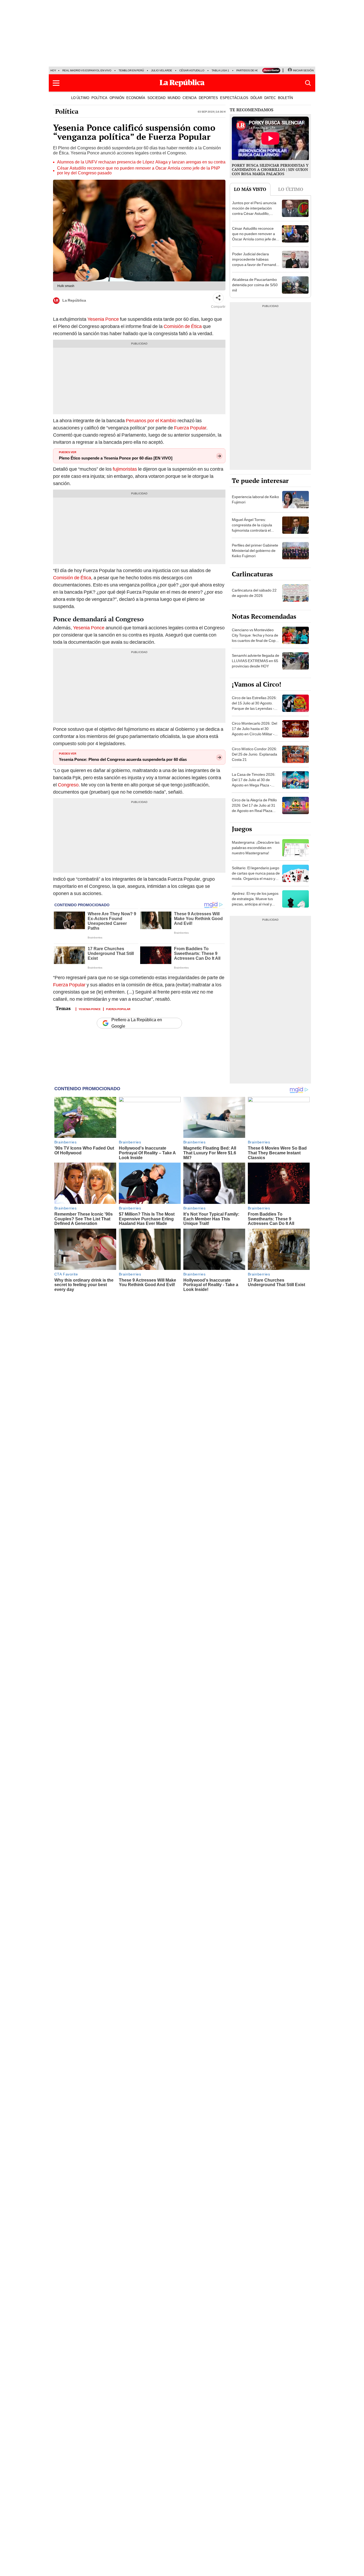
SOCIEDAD (156, 98)
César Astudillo (192, 70)
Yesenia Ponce (103, 319)
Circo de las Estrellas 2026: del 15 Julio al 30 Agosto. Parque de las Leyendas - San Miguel (254, 706)
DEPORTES (208, 98)
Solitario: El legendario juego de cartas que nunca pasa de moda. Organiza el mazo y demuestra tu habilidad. (256, 876)
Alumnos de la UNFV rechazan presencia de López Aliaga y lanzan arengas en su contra (141, 162)
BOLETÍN (285, 98)
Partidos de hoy (248, 70)
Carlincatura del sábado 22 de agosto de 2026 (254, 593)
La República (74, 300)
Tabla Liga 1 (220, 70)
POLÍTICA (99, 98)
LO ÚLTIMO (80, 98)
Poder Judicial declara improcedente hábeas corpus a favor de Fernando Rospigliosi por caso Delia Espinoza (255, 265)
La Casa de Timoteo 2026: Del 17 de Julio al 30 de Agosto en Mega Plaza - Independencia (254, 782)
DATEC (270, 98)
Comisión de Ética (183, 326)
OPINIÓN (117, 98)
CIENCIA (190, 98)
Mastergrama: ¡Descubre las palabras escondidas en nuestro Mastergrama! (256, 848)
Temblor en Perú (131, 70)
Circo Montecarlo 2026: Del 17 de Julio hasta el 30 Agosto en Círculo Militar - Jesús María (254, 731)
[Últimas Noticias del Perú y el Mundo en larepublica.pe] (182, 83)
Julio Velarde (162, 70)
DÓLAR (256, 98)
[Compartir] (218, 298)
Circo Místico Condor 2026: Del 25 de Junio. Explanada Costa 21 (254, 754)
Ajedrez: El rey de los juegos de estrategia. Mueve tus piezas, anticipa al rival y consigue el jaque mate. (255, 901)
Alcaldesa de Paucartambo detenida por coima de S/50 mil (255, 285)
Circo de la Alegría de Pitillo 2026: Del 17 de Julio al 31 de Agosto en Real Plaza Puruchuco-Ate (254, 808)
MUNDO (174, 98)
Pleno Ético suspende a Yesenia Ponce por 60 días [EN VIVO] (116, 458)
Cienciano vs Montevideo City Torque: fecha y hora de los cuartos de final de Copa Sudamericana (255, 638)
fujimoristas (125, 469)
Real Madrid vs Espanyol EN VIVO (87, 70)
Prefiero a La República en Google (137, 1023)
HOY (53, 70)
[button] (56, 83)
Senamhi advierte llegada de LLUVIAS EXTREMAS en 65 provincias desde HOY (256, 661)
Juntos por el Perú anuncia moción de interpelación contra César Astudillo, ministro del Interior (254, 211)
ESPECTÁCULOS (234, 98)
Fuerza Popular (190, 428)
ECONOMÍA (136, 98)
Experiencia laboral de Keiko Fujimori (255, 499)
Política (67, 111)
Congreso (68, 785)
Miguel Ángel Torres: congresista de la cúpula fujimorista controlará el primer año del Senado (252, 528)
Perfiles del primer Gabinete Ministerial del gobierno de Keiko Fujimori (255, 551)
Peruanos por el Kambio (151, 421)
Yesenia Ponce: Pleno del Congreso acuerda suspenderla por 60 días (123, 760)
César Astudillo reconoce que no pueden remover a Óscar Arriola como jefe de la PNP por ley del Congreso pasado (139, 171)
